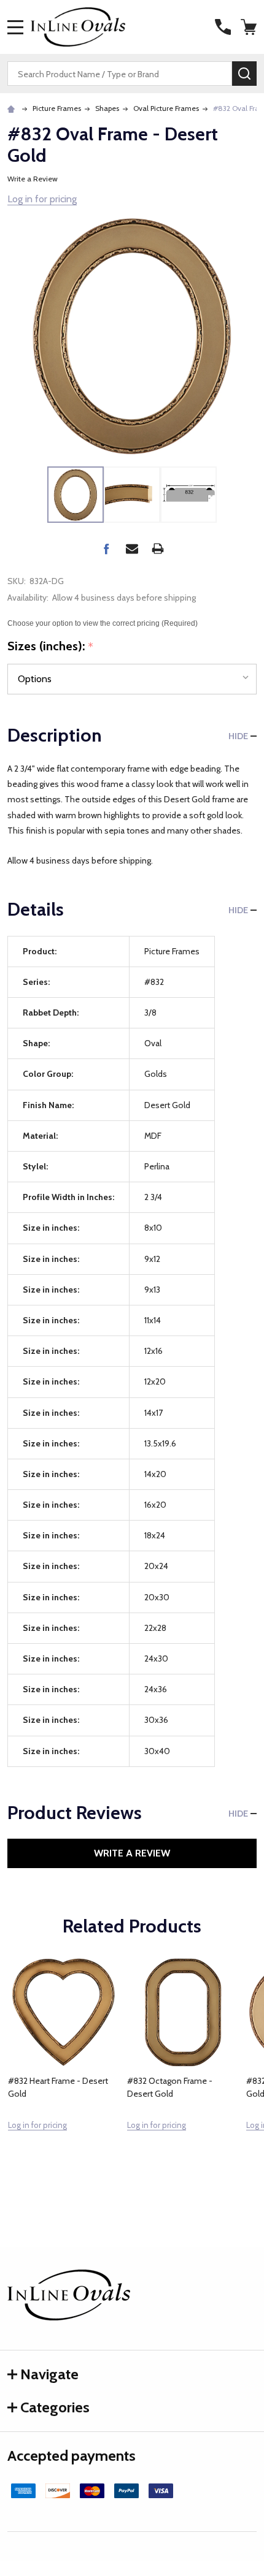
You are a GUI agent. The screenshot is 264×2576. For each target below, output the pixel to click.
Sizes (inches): (51, 647)
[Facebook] (106, 549)
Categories (55, 2407)
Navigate (49, 2374)
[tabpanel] (63, 2071)
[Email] (132, 549)
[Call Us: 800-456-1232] (223, 27)
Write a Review (33, 179)
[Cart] (250, 27)
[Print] (158, 549)
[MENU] (15, 27)
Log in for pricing (42, 199)
